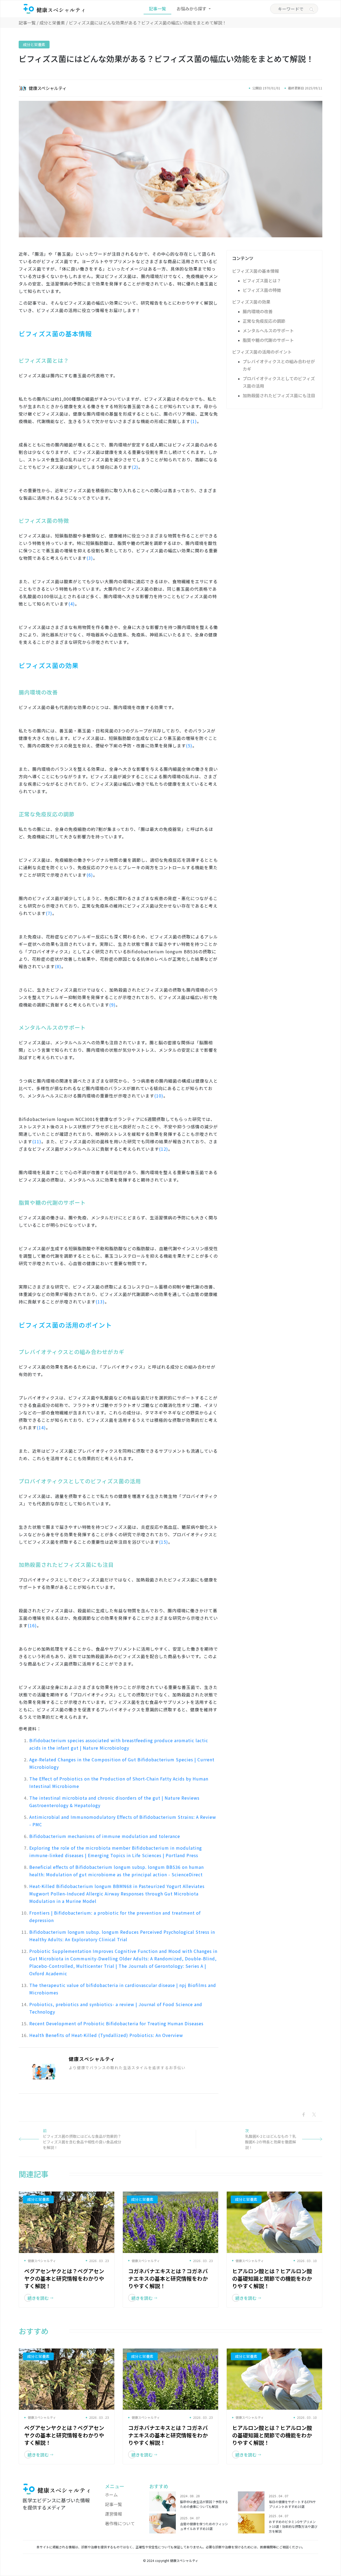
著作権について (120, 2523)
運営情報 (113, 2514)
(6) (90, 875)
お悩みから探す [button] (192, 9)
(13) (100, 1302)
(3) (90, 558)
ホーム (111, 2495)
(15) (164, 1542)
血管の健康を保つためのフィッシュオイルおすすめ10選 (204, 2526)
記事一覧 (157, 9)
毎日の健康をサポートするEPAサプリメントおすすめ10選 (292, 2504)
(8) (58, 966)
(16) (32, 1625)
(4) (72, 604)
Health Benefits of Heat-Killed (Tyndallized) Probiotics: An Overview (106, 2035)
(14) (41, 1427)
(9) (112, 1005)
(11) (37, 1141)
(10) (159, 1096)
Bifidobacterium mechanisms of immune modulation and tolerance (105, 1836)
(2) (135, 467)
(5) (189, 746)
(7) (49, 913)
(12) (164, 1149)
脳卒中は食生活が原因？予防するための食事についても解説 (204, 2504)
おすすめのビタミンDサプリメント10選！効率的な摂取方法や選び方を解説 (293, 2526)
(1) (194, 421)
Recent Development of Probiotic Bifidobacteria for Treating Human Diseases (116, 2023)
